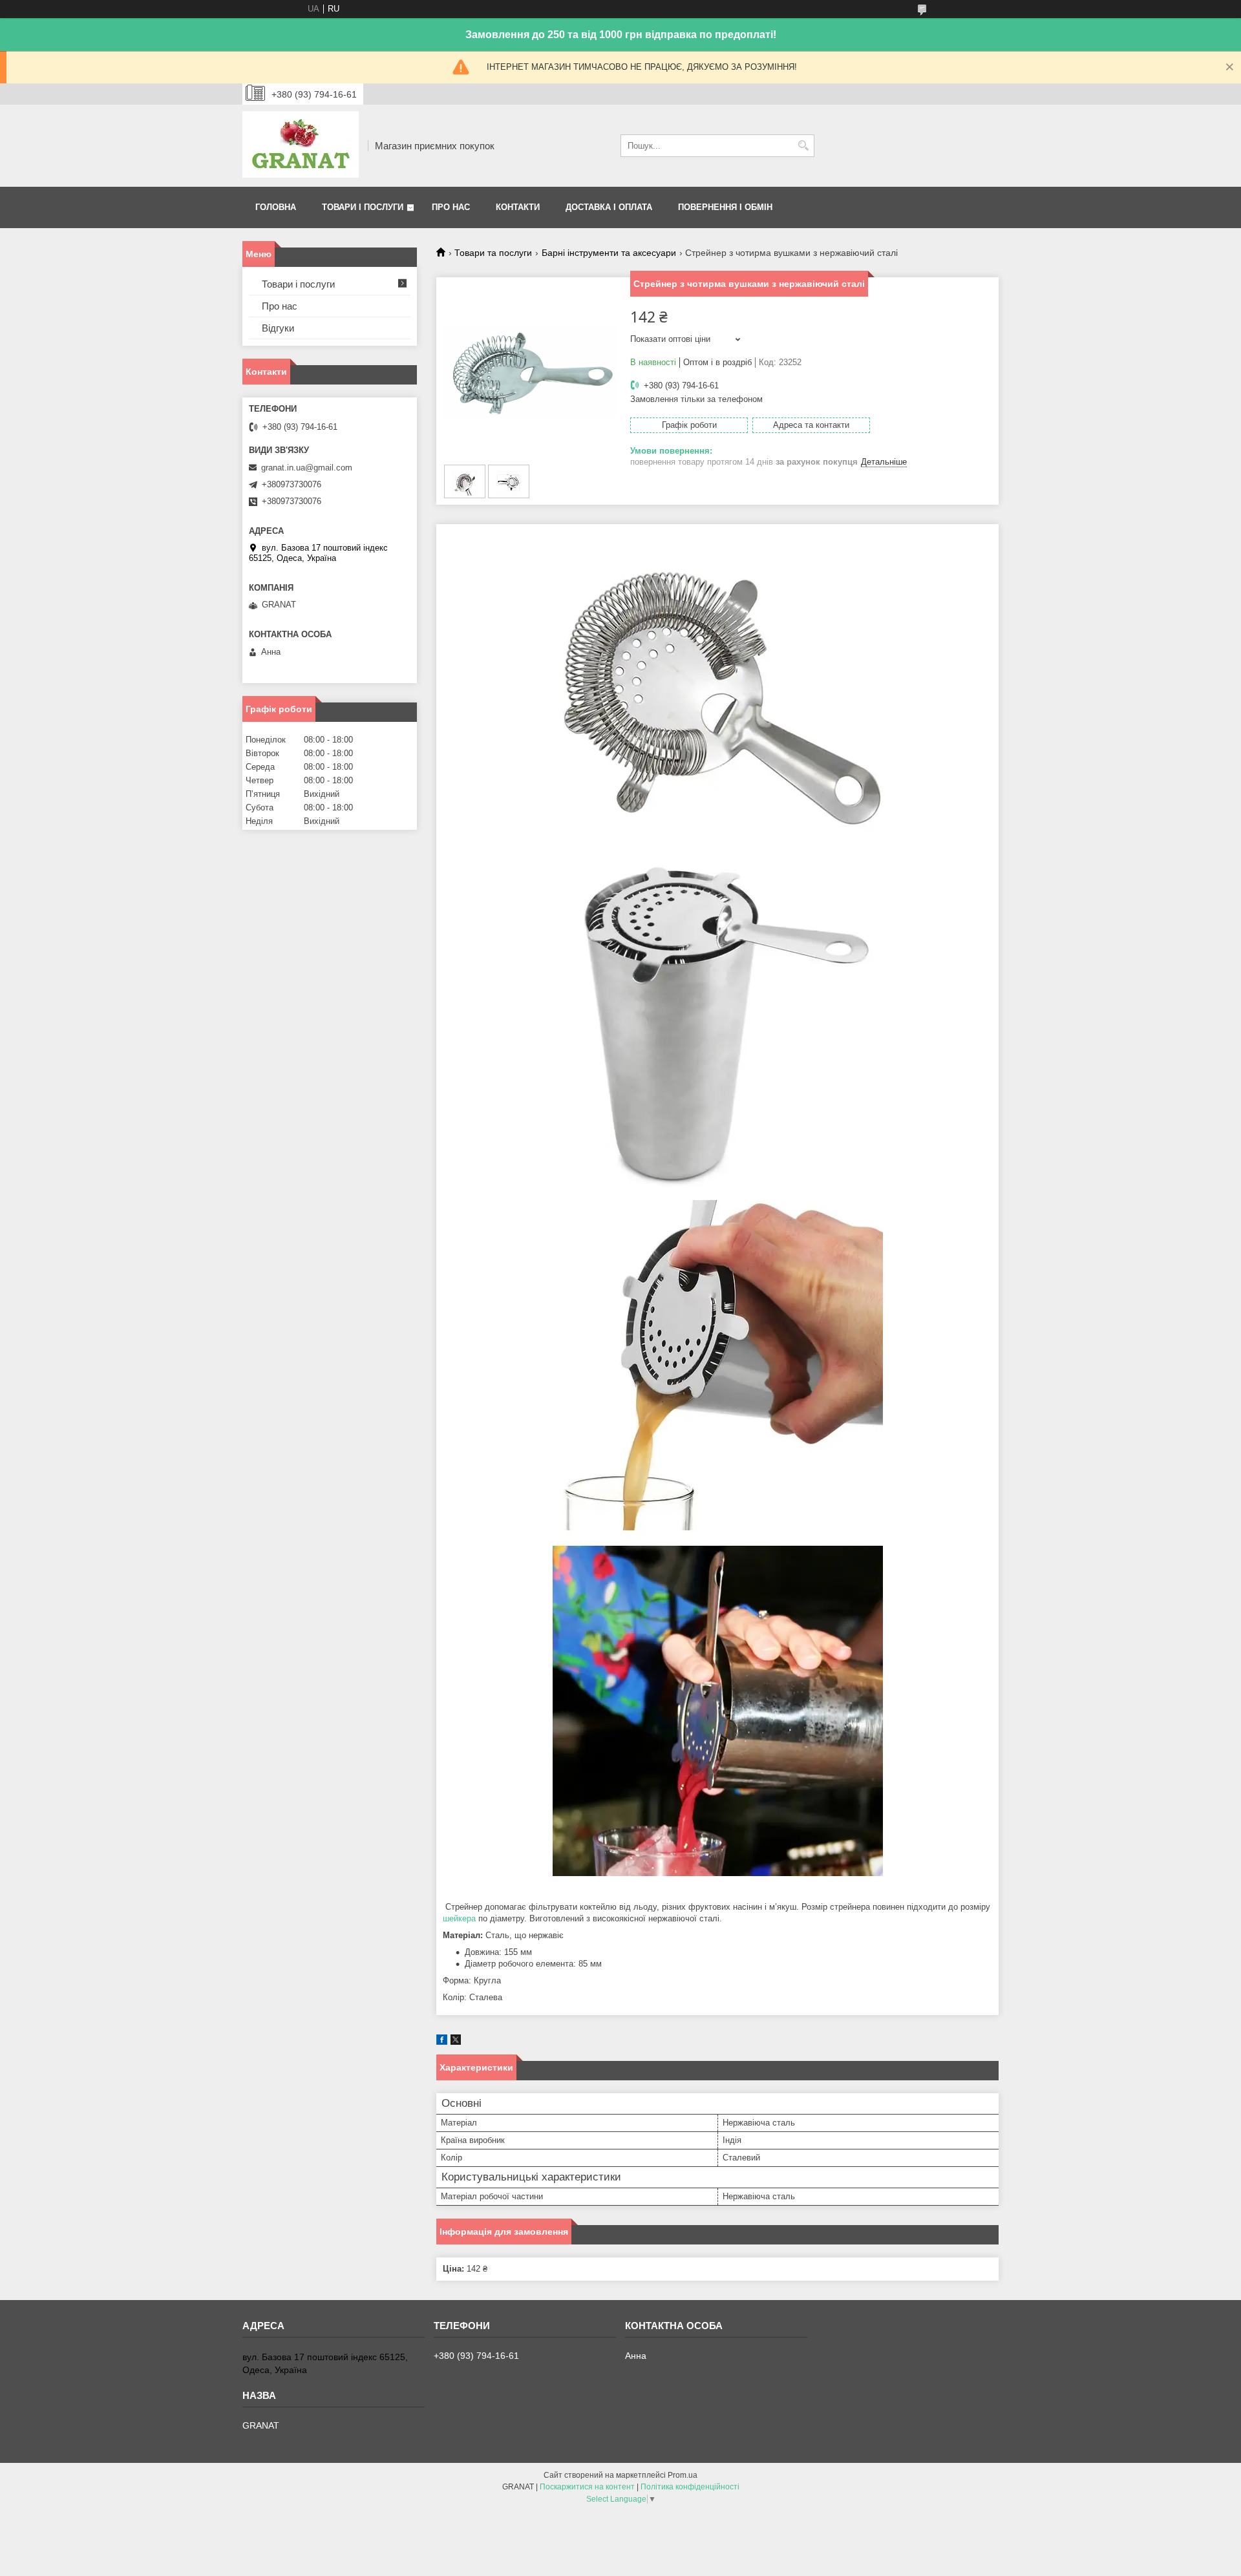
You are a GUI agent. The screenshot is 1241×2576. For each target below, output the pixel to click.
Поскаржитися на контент (587, 2487)
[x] (456, 2042)
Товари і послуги (363, 207)
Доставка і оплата (609, 207)
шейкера (459, 1918)
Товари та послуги (493, 253)
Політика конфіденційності (690, 2487)
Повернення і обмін (725, 207)
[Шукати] (803, 146)
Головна (276, 207)
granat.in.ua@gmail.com (307, 468)
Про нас (451, 207)
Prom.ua (683, 2475)
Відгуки (278, 328)
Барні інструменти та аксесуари (609, 253)
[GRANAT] (301, 146)
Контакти (518, 207)
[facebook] (442, 2042)
